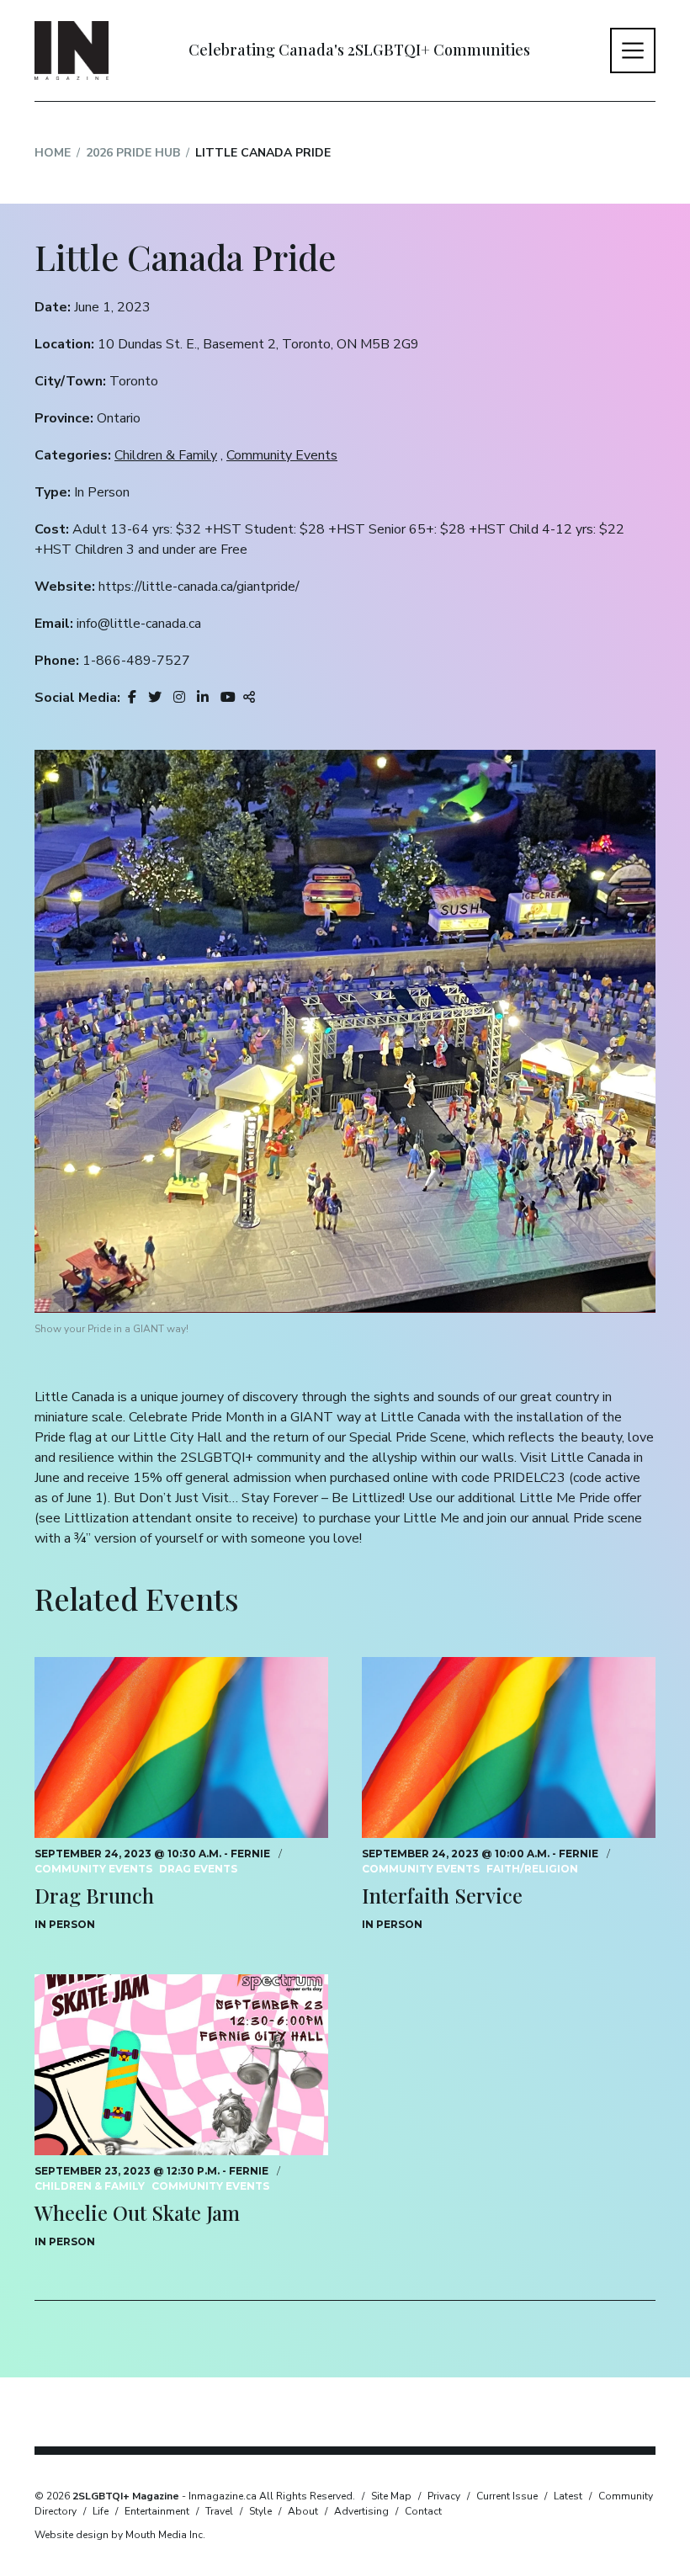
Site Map (391, 2496)
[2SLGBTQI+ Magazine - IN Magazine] (72, 50)
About (303, 2511)
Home (53, 153)
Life (101, 2511)
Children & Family (166, 455)
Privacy (444, 2496)
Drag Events (198, 1869)
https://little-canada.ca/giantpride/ (199, 587)
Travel (219, 2511)
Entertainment (157, 2511)
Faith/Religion (532, 1869)
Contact (423, 2511)
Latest (568, 2496)
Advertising (361, 2511)
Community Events (282, 455)
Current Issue (507, 2496)
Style (260, 2511)
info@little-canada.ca (139, 624)
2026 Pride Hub (133, 153)
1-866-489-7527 (136, 661)
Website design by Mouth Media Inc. (120, 2535)
